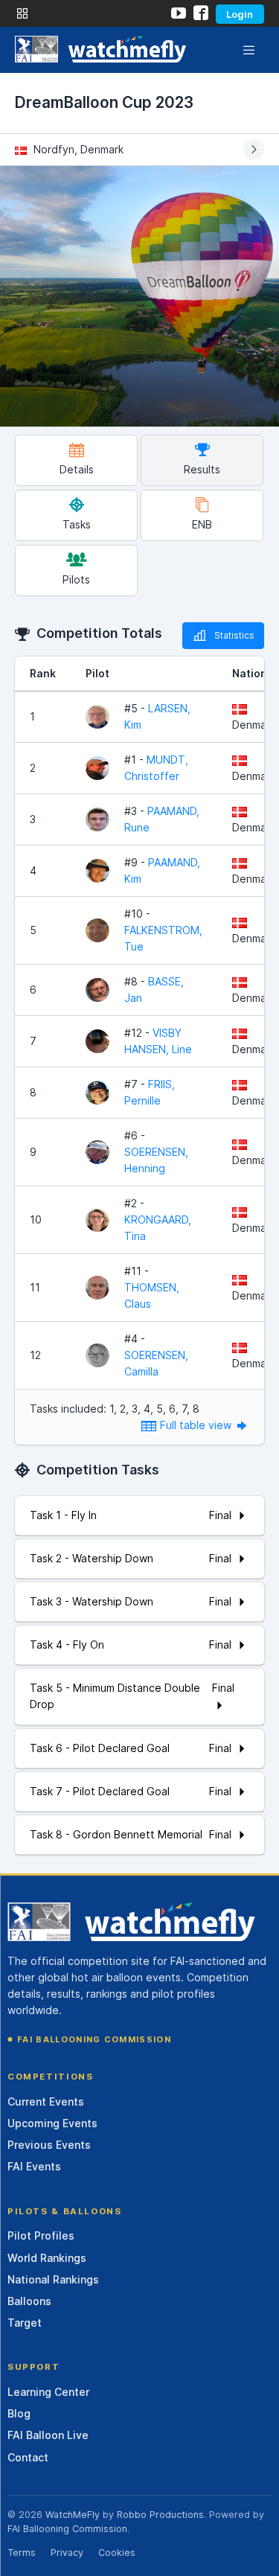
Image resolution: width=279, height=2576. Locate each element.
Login (240, 14)
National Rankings (53, 2279)
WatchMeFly (73, 2515)
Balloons (29, 2301)
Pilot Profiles (41, 2235)
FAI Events (34, 2166)
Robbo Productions (160, 2515)
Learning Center (48, 2392)
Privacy (67, 2553)
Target (25, 2323)
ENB (202, 524)
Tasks (77, 524)
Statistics (234, 635)
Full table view (197, 1425)
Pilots (76, 579)
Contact (28, 2457)
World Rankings (47, 2258)
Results (202, 469)
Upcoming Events (52, 2123)
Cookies (117, 2553)
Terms (22, 2553)
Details (77, 469)
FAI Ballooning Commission (94, 2039)
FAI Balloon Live (48, 2435)
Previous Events (49, 2145)
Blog (19, 2413)
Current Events (46, 2102)
